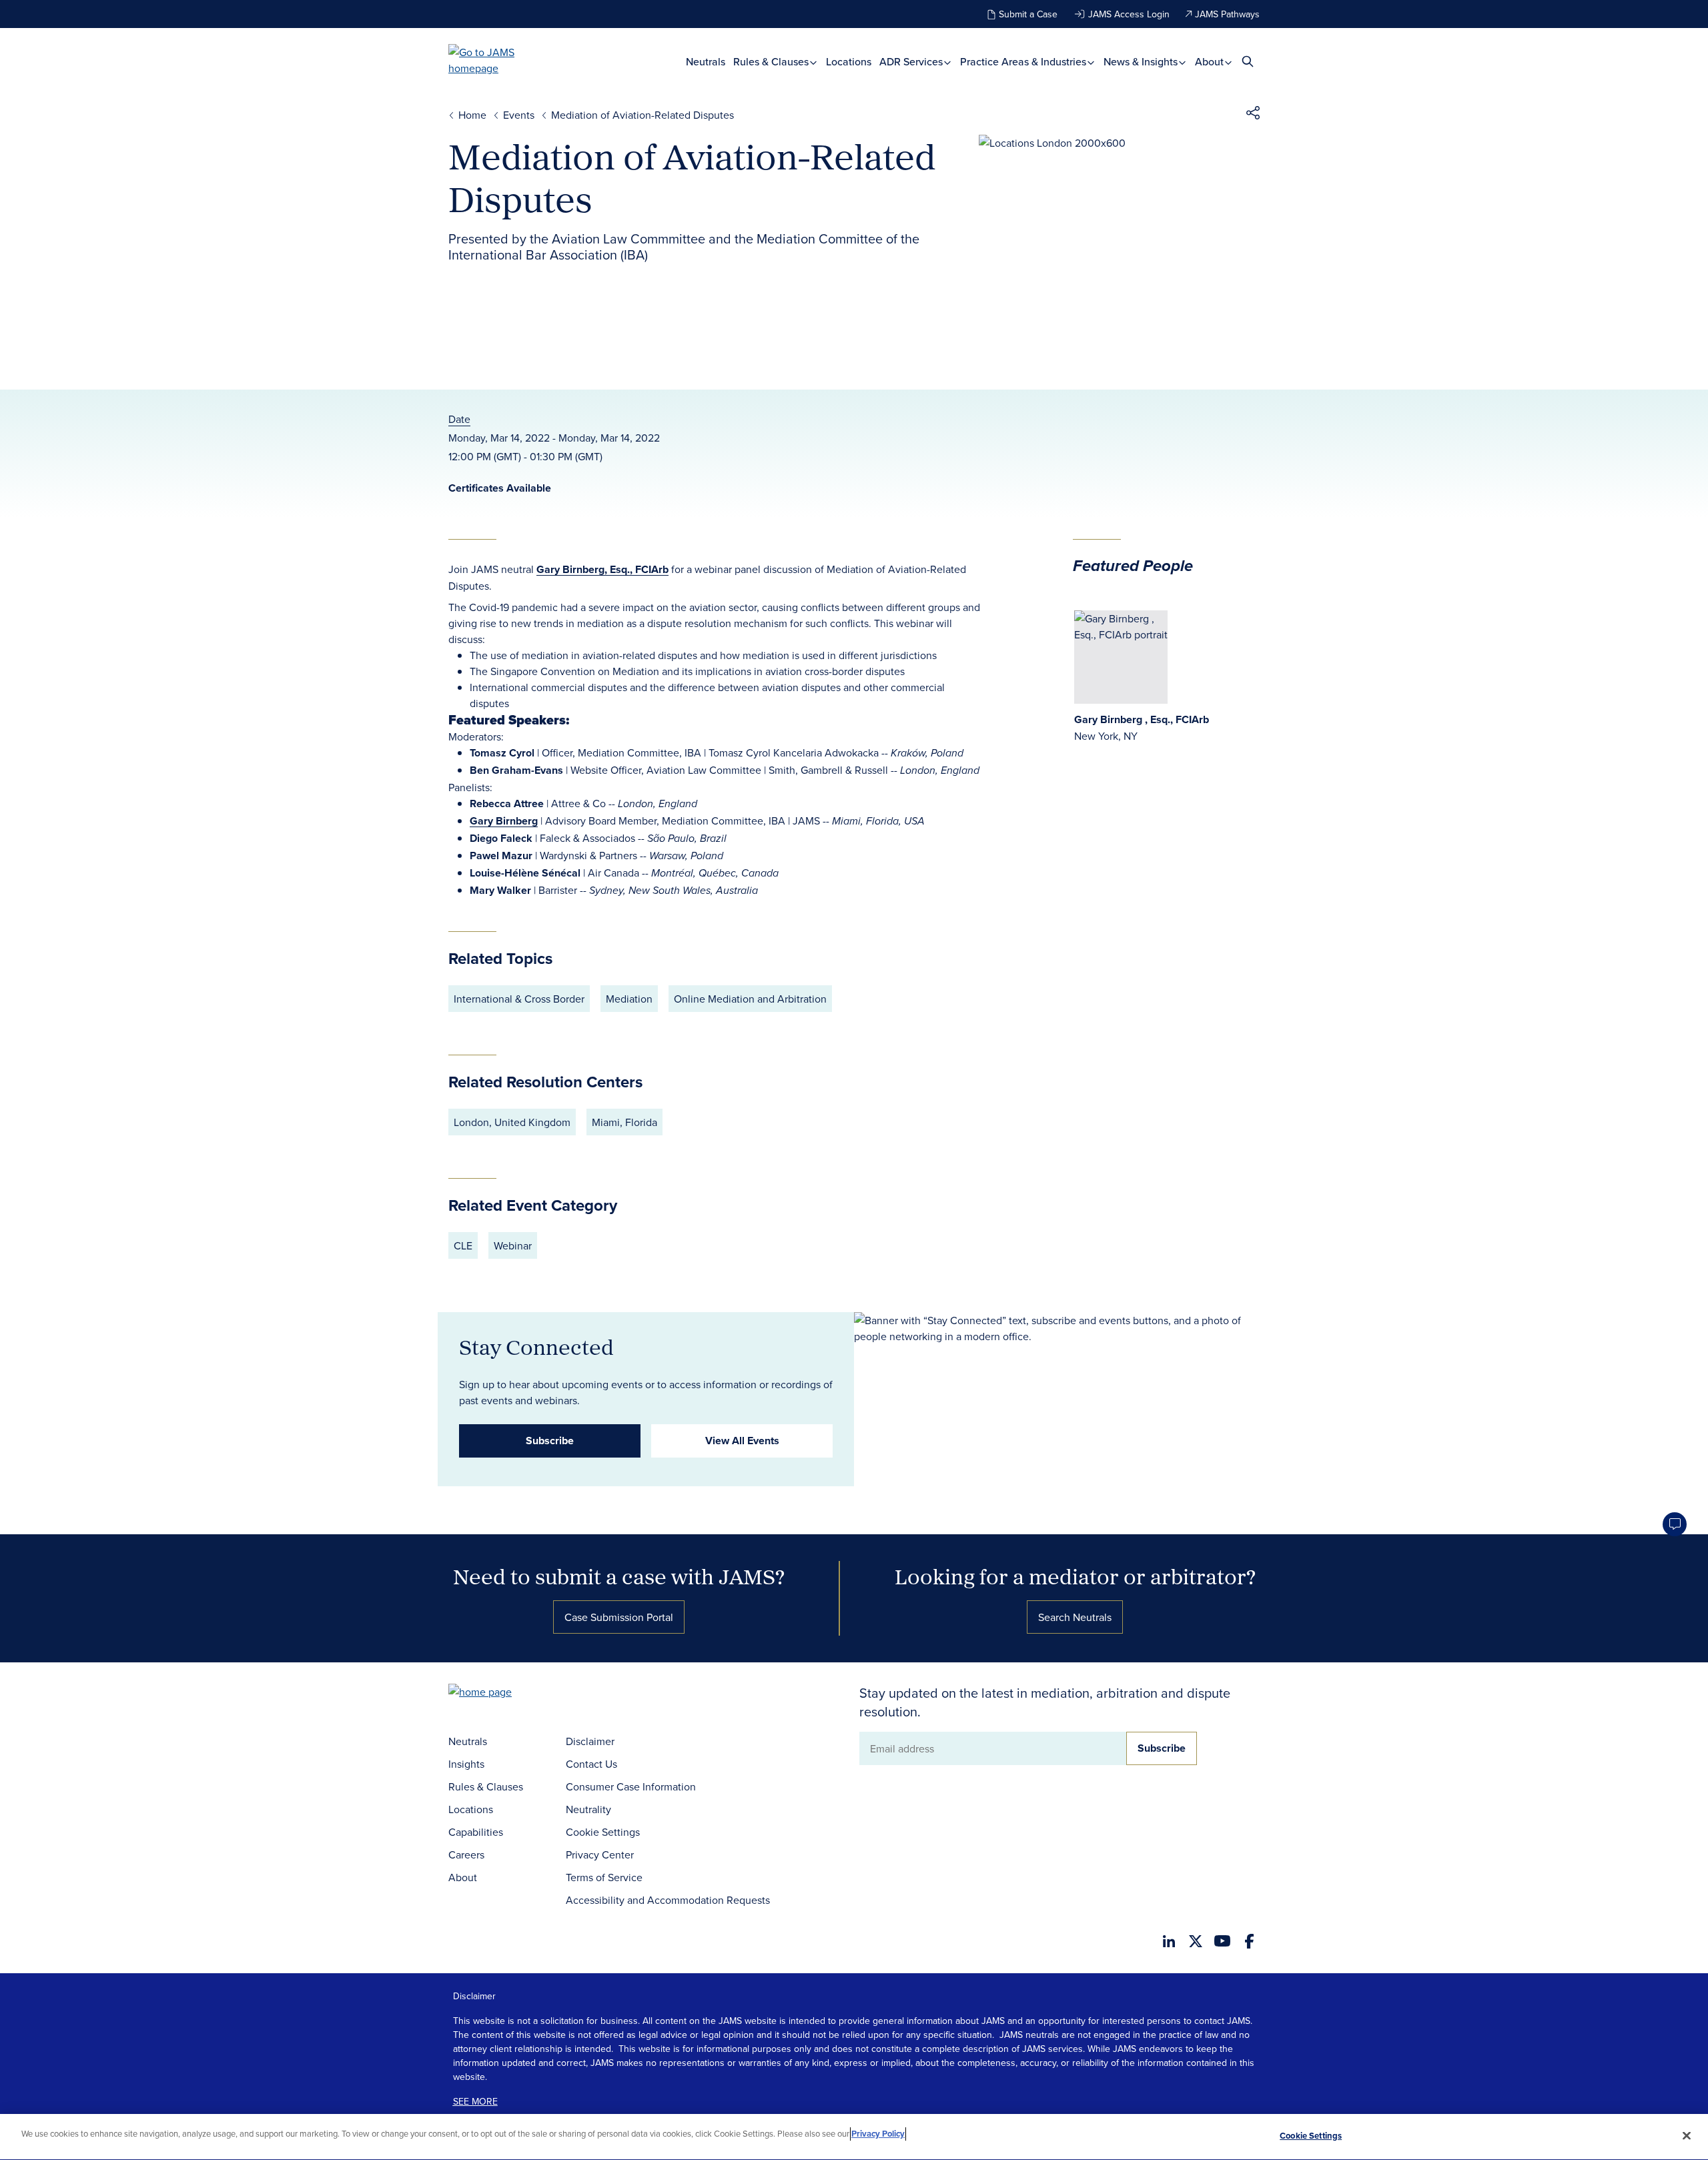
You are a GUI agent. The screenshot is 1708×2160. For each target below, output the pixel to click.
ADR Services (912, 62)
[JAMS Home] (501, 60)
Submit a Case (1028, 14)
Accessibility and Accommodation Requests (668, 1900)
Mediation (629, 999)
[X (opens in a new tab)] (1196, 1941)
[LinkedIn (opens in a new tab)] (1169, 1941)
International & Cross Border (519, 999)
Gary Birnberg (504, 821)
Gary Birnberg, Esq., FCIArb (602, 569)
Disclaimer (590, 1741)
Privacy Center (600, 1854)
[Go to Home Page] (500, 1693)
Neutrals (706, 62)
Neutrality (588, 1809)
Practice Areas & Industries (1024, 62)
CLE (463, 1245)
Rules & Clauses (772, 62)
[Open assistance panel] (1675, 1524)
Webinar (513, 1245)
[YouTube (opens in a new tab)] (1222, 1941)
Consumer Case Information (631, 1786)
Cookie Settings (603, 1832)
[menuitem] (706, 62)
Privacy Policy (878, 2134)
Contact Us (591, 1764)
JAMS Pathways (1227, 14)
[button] (1253, 115)
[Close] (1687, 2135)
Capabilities (476, 1832)
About (1211, 62)
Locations (849, 62)
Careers (466, 1854)
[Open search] (1248, 61)
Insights (466, 1764)
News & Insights (1142, 62)
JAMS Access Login (1129, 14)
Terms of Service (604, 1877)
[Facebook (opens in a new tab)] (1249, 1941)
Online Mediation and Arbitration (750, 999)
